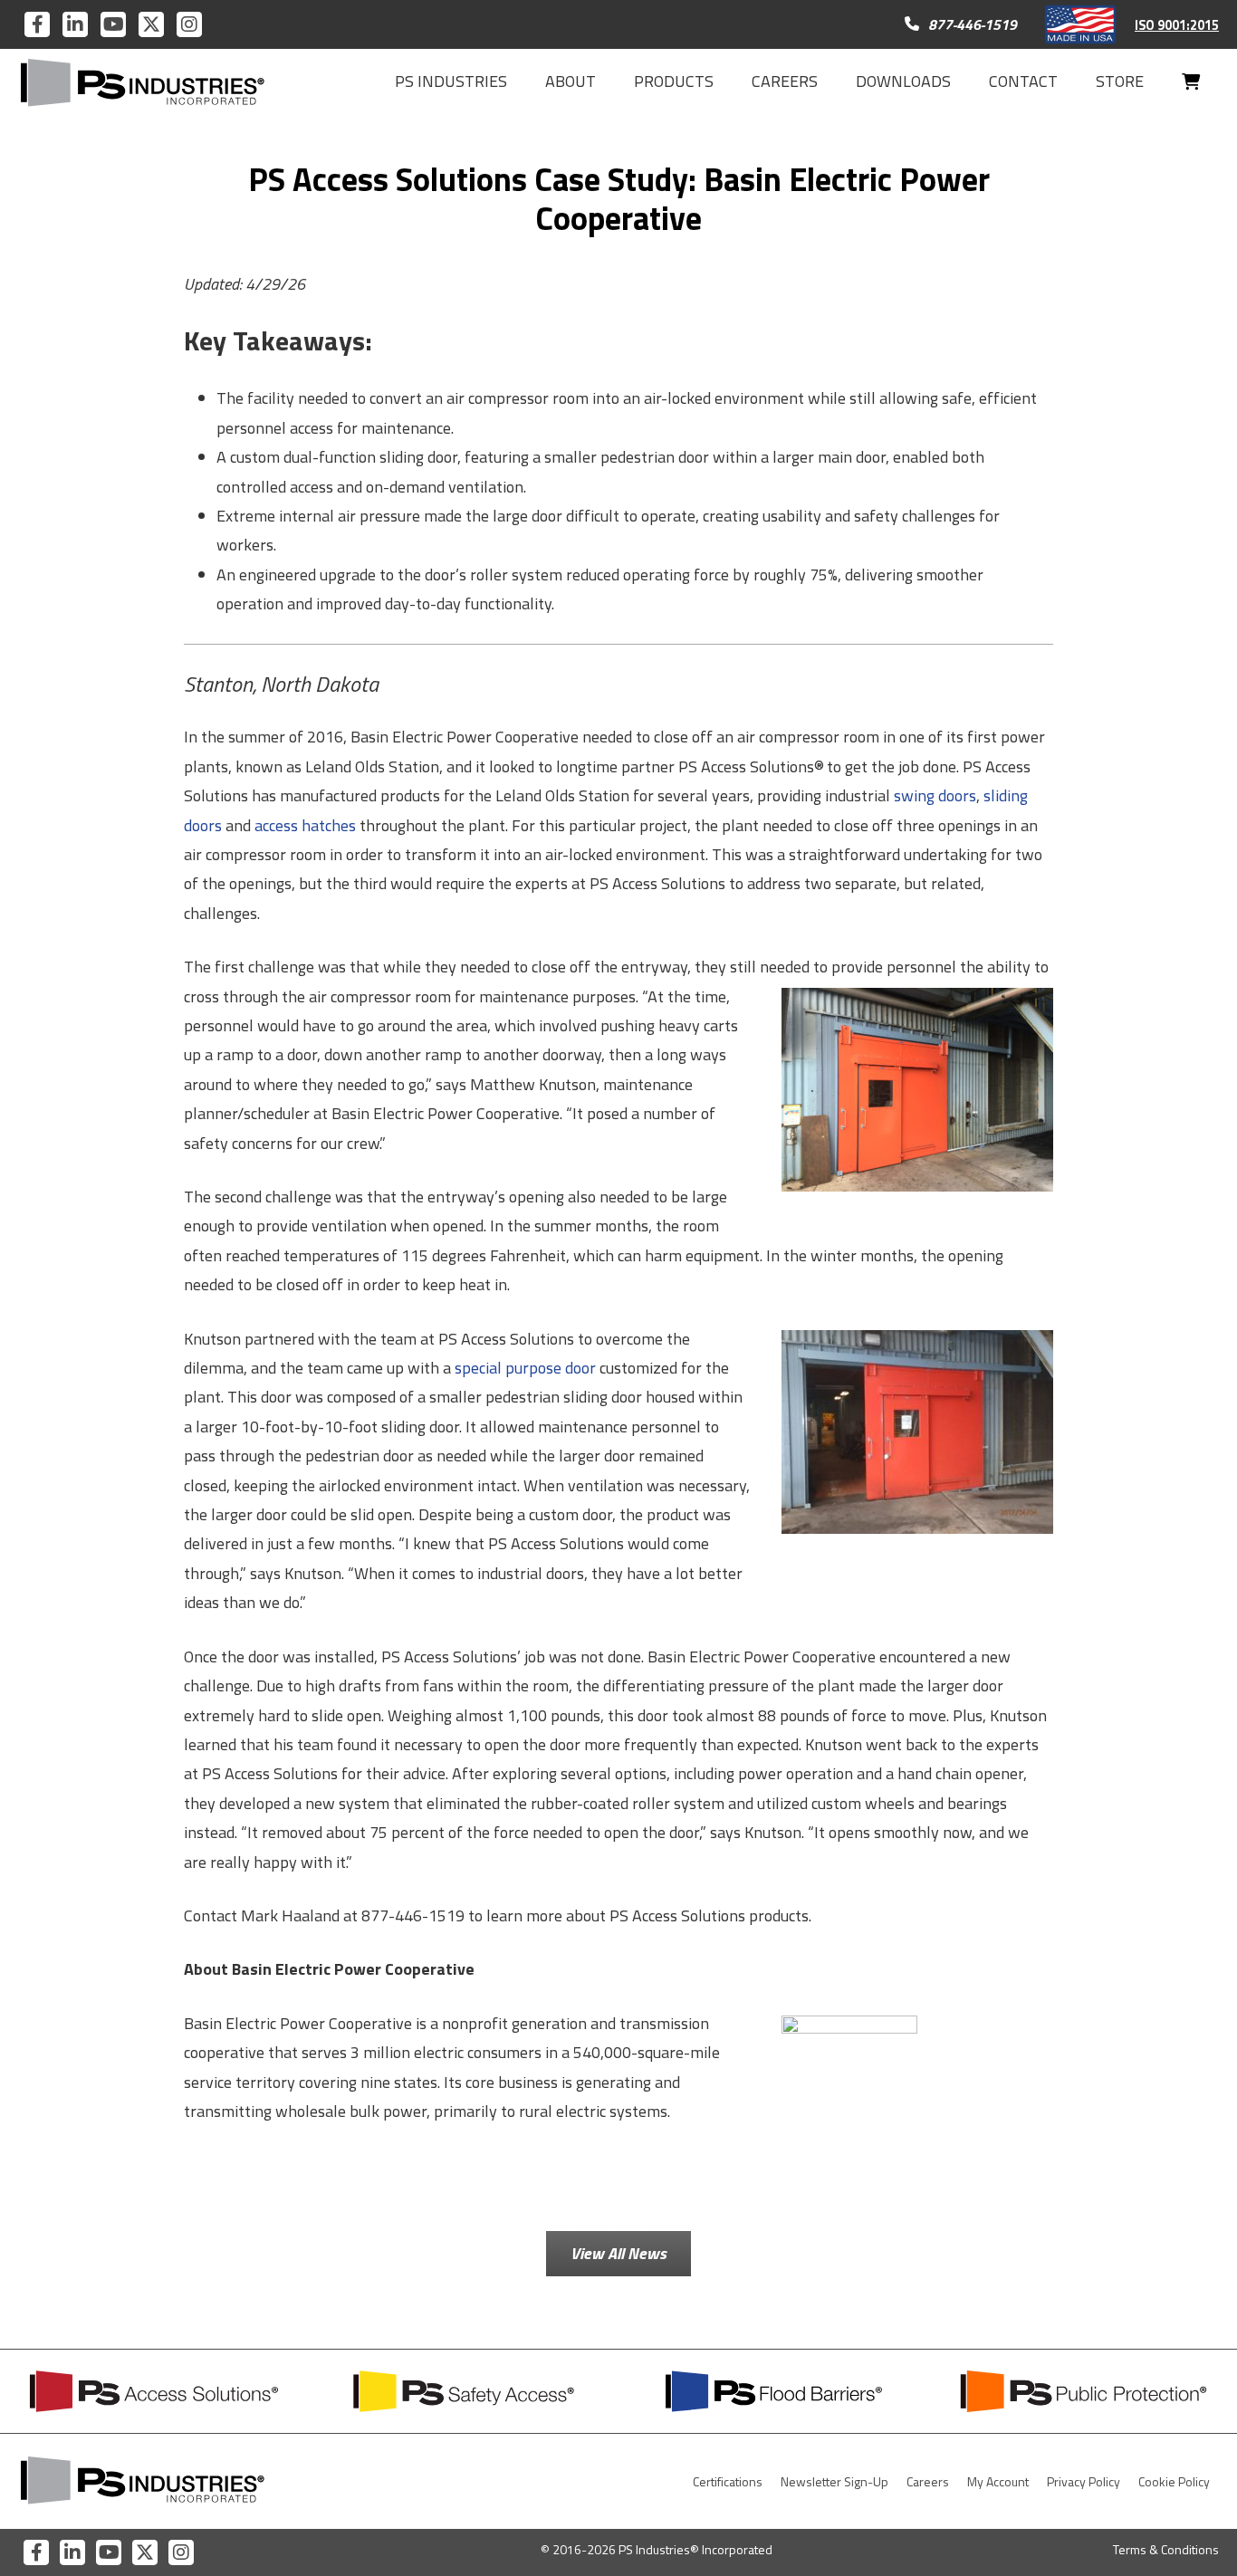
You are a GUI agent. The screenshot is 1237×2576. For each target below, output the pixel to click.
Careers (785, 81)
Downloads (903, 81)
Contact (1023, 81)
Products (674, 81)
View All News (618, 2253)
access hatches (305, 825)
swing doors (935, 795)
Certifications (728, 2481)
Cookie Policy (1174, 2481)
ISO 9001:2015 (1177, 25)
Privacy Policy (1084, 2481)
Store (1120, 81)
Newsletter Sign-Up (834, 2481)
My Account (998, 2481)
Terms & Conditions (1166, 2549)
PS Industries (451, 81)
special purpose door (525, 1368)
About (571, 81)
